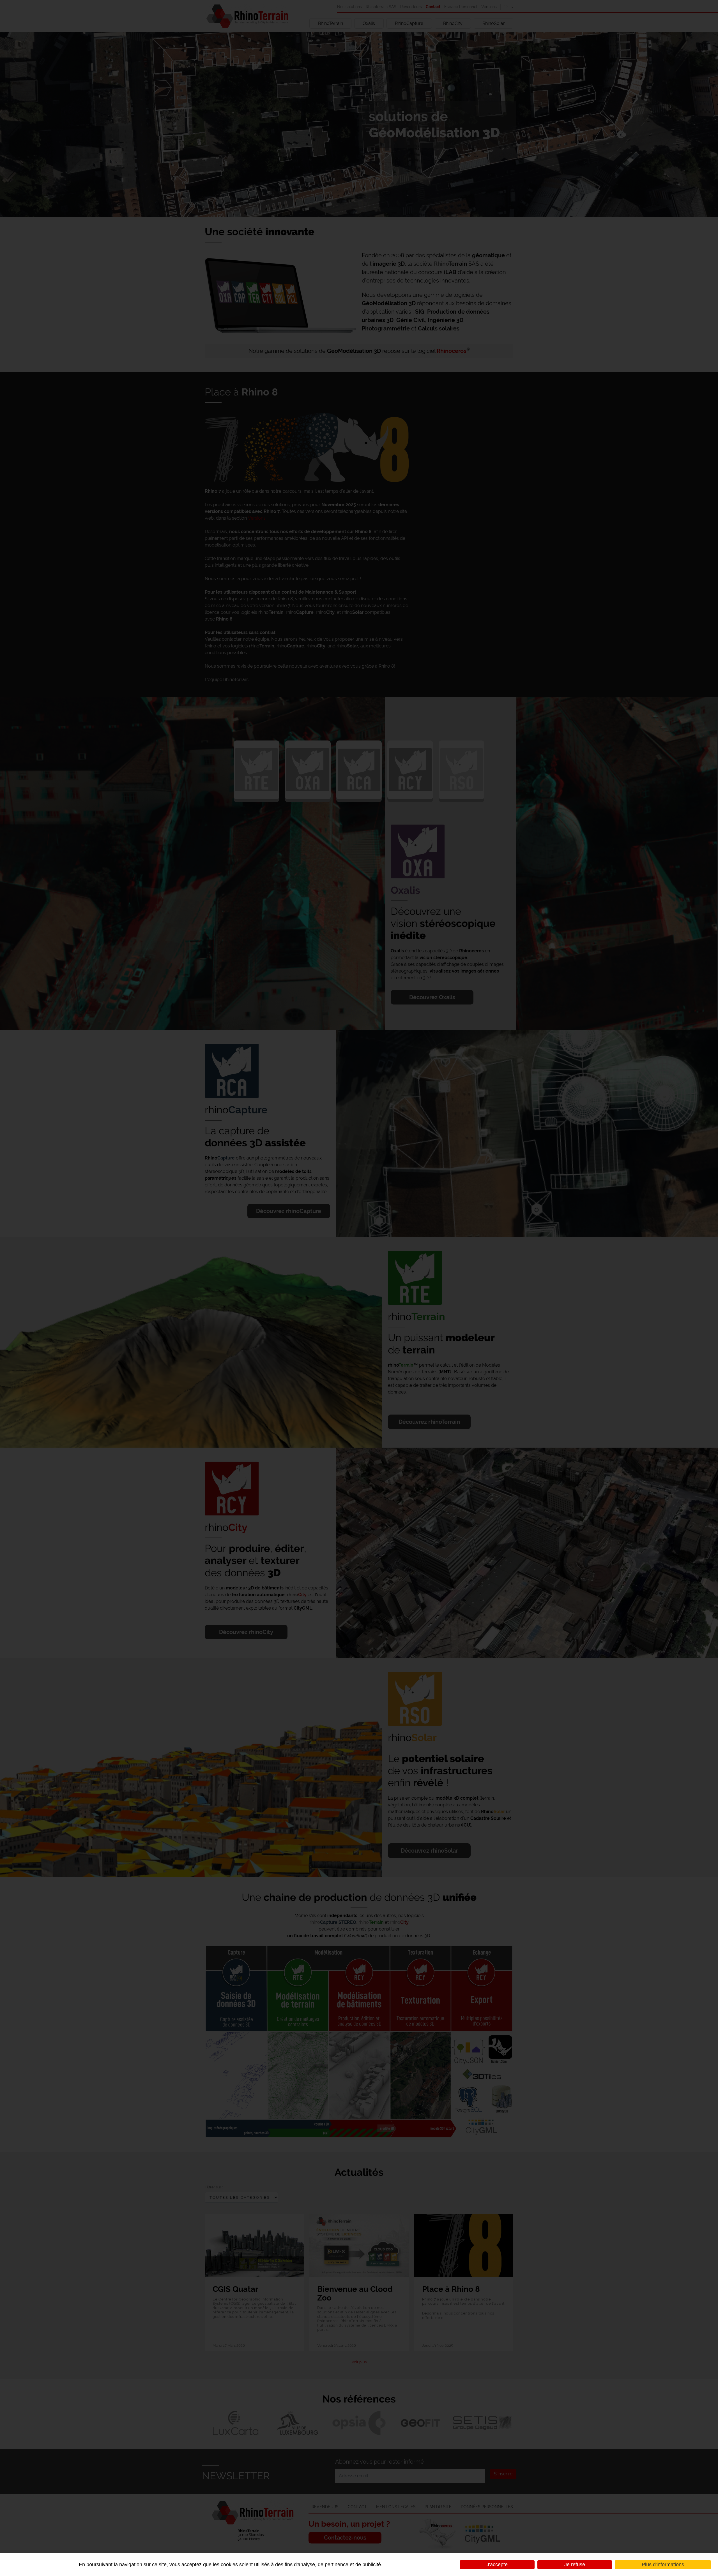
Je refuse (575, 2565)
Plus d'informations (663, 2565)
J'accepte (497, 2565)
